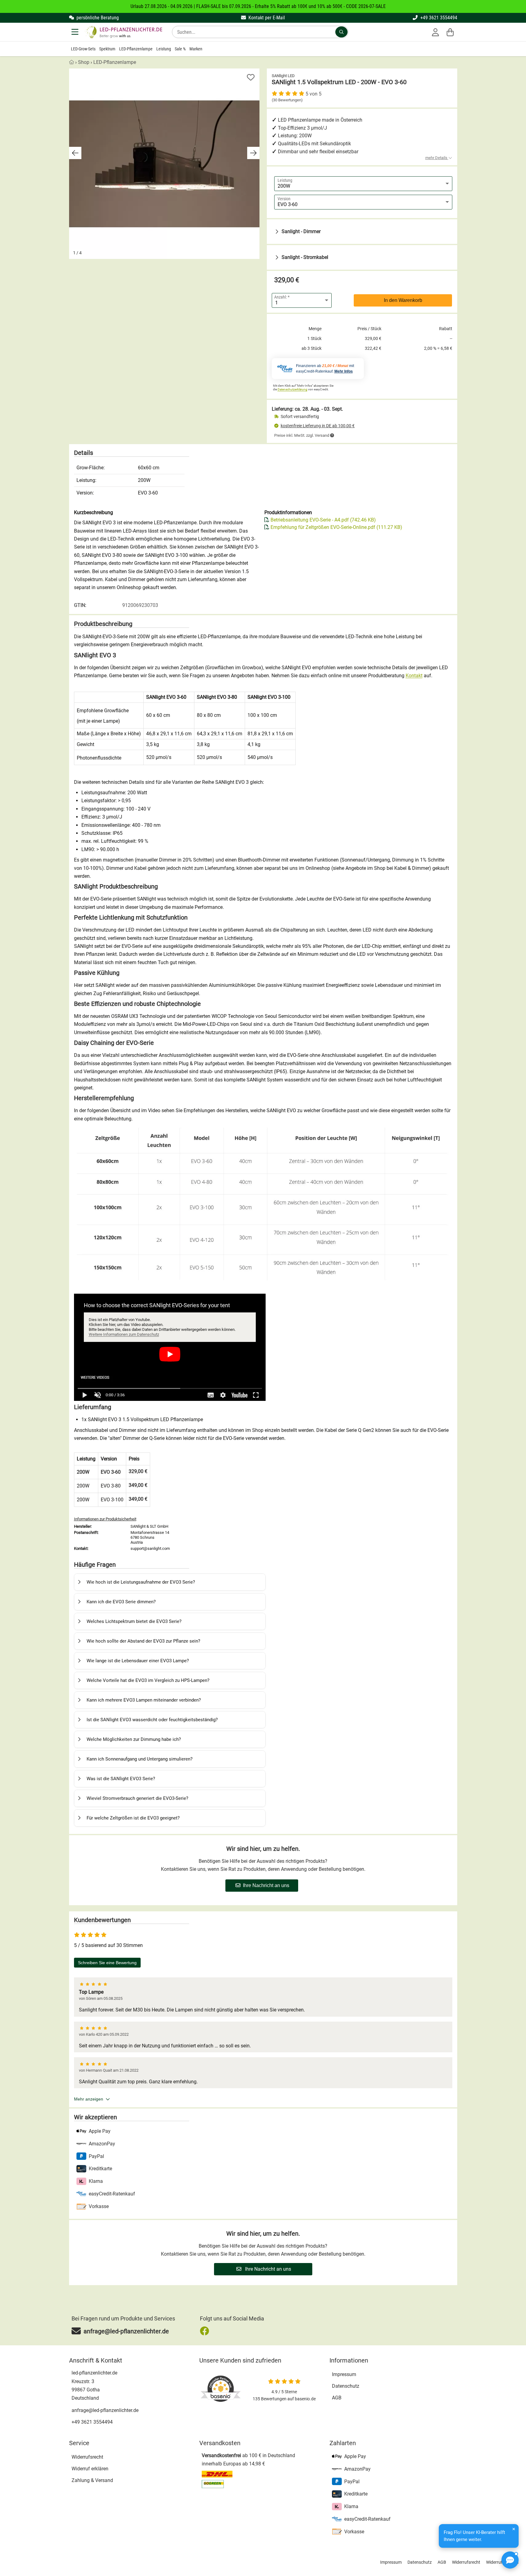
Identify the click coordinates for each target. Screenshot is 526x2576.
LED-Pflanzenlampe (136, 49)
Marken (196, 49)
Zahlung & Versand (92, 2480)
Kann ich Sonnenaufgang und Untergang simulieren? (140, 1759)
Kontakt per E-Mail (266, 18)
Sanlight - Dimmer (301, 231)
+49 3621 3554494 (438, 18)
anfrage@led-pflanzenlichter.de (105, 2410)
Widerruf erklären (90, 2469)
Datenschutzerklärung (292, 389)
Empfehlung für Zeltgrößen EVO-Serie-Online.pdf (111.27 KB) (336, 527)
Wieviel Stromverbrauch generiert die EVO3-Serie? (137, 1798)
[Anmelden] (435, 32)
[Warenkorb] (450, 32)
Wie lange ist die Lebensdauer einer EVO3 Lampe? (138, 1661)
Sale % (180, 49)
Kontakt (414, 676)
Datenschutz (346, 2386)
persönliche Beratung (97, 18)
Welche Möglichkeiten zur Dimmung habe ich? (134, 1739)
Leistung (164, 49)
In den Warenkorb (403, 300)
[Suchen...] (341, 32)
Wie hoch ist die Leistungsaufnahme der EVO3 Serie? (141, 1582)
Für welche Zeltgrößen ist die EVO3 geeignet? (133, 1818)
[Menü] (76, 32)
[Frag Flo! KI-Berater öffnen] (510, 2560)
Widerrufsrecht (87, 2457)
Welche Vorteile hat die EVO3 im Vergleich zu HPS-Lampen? (148, 1680)
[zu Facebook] (206, 2331)
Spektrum (107, 49)
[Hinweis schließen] (514, 2529)
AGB (337, 2398)
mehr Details (437, 158)
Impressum (344, 2374)
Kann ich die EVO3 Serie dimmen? (121, 1602)
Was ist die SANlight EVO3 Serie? (121, 1779)
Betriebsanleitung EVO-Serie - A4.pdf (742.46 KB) (323, 520)
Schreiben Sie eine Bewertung (107, 1963)
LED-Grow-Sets (83, 49)
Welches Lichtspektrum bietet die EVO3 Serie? (134, 1621)
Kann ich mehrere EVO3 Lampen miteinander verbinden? (144, 1700)
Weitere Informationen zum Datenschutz (124, 1334)
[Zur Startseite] (123, 32)
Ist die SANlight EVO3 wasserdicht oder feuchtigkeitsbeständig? (152, 1720)
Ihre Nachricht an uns (266, 1885)
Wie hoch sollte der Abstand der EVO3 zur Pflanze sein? (143, 1641)
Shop (84, 62)
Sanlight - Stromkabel (305, 257)
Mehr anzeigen (89, 2099)
